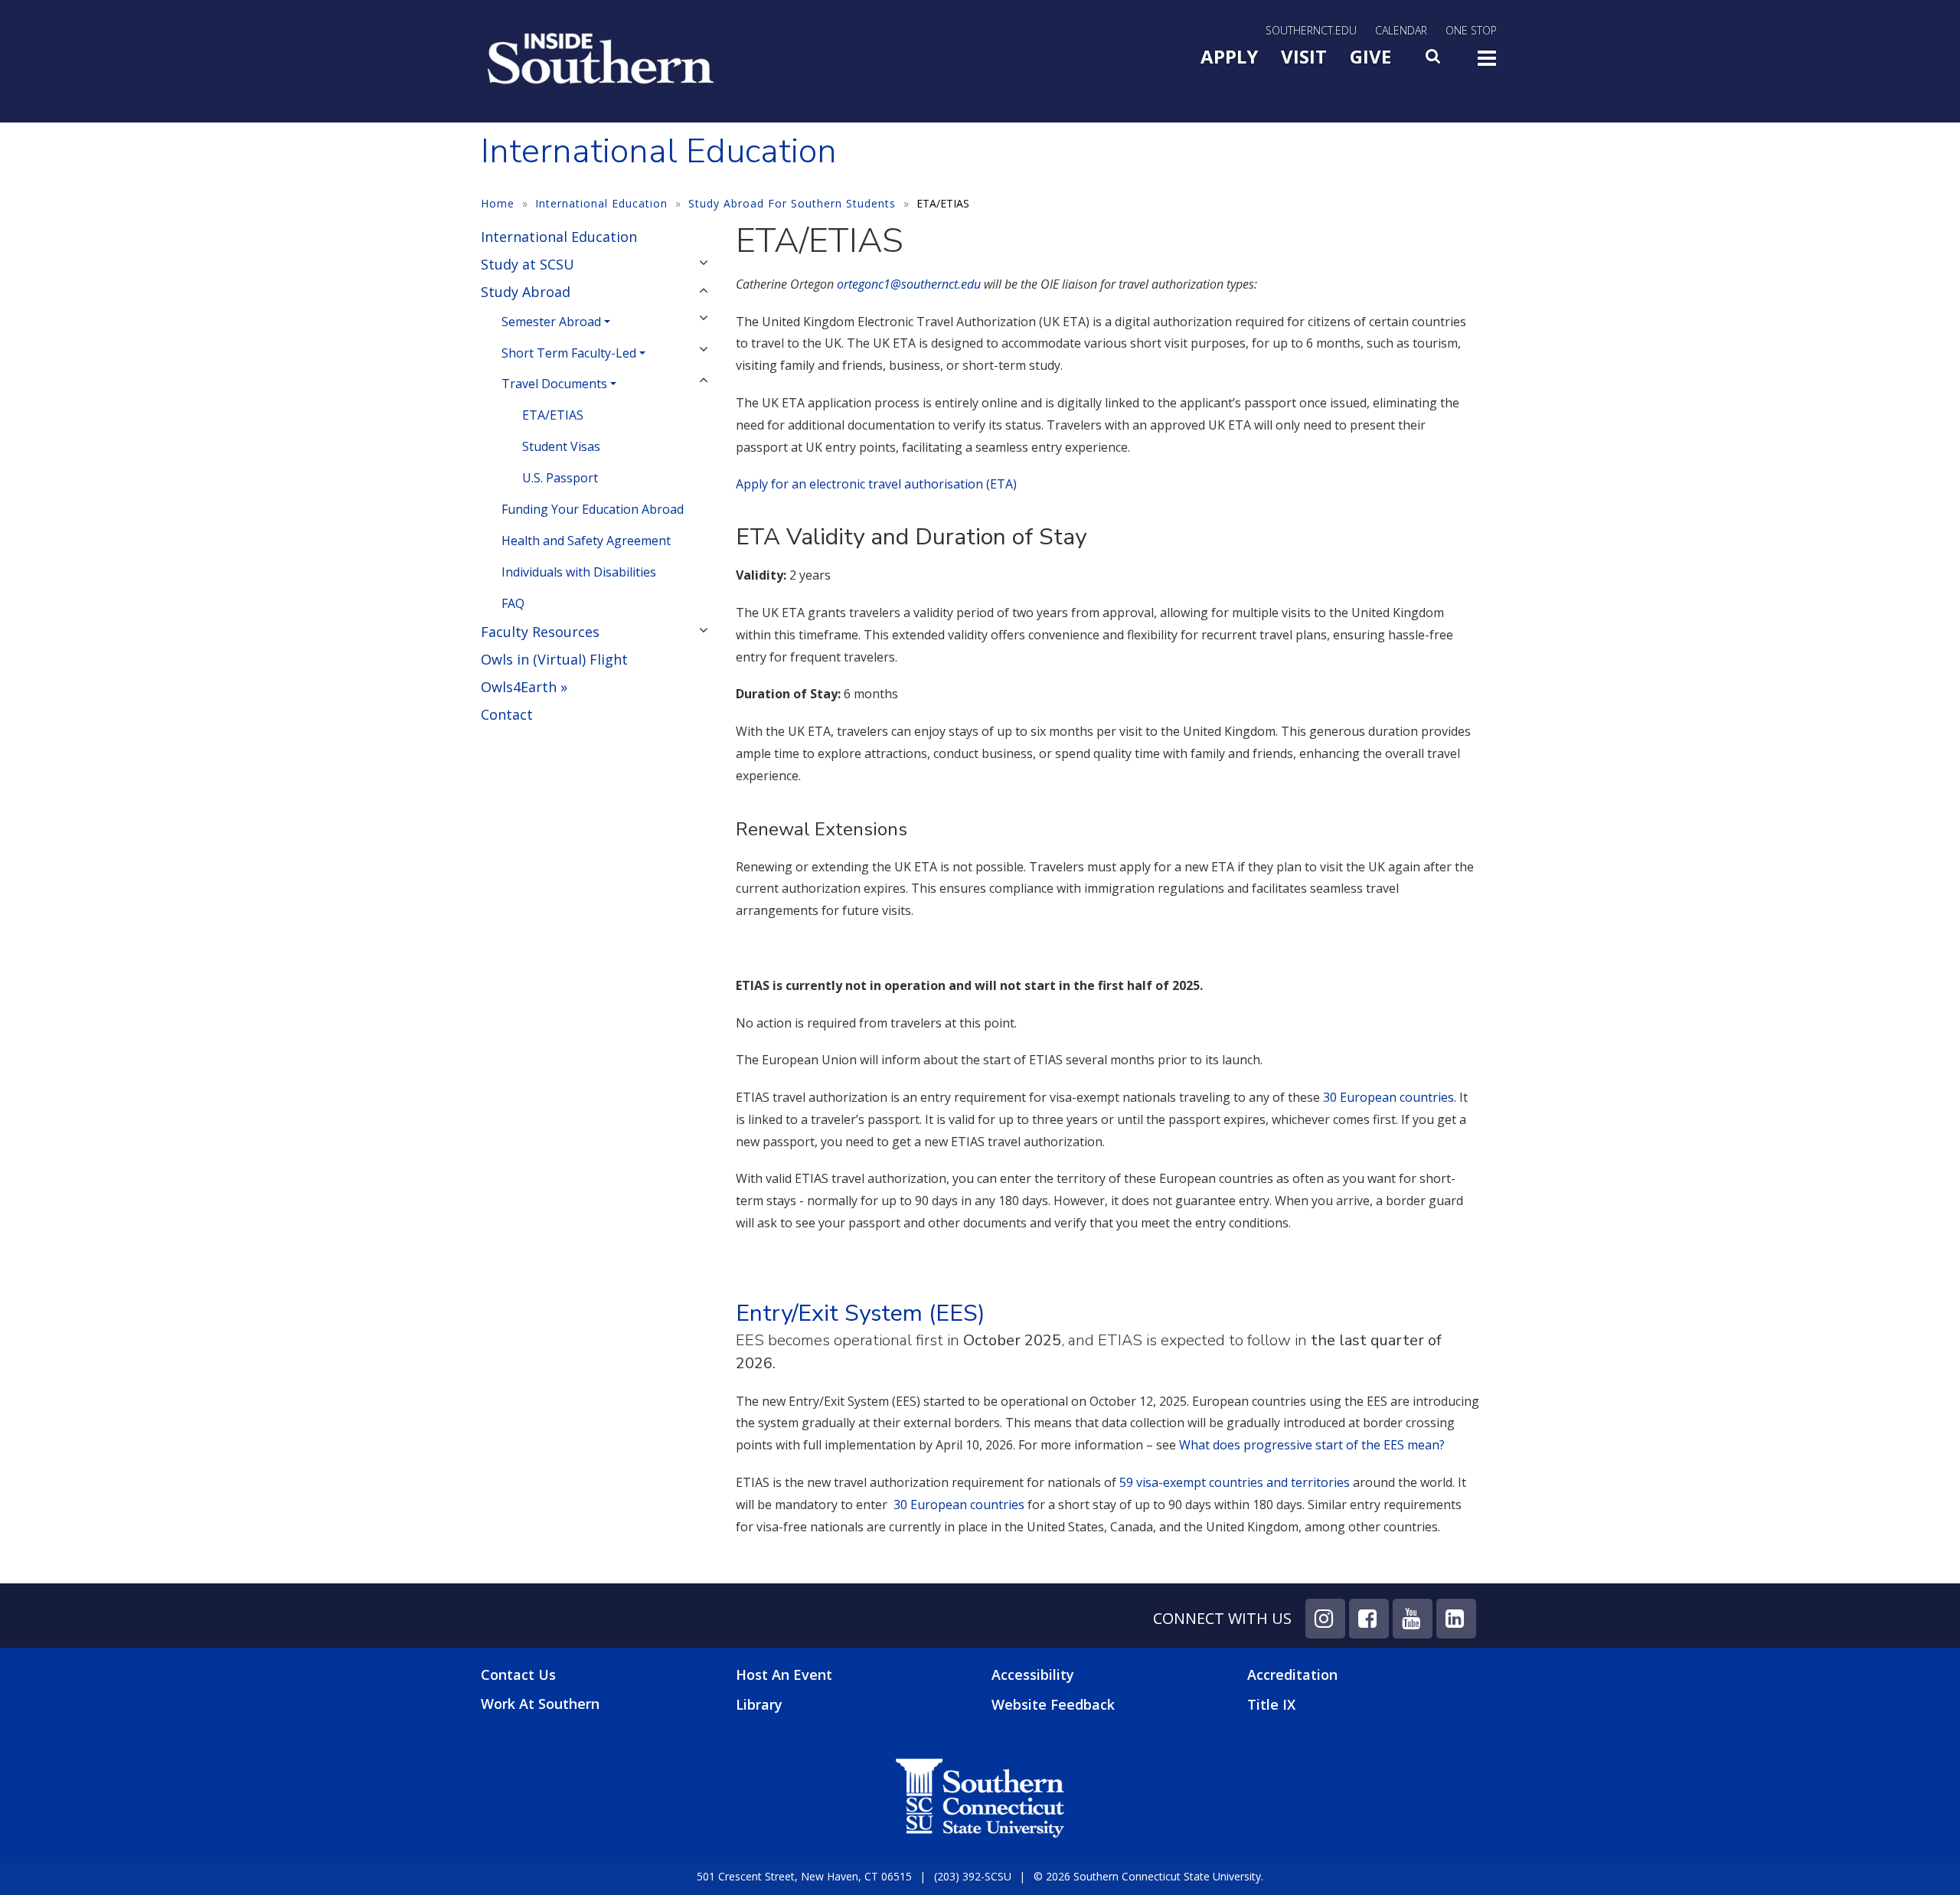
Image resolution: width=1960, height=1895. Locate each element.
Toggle (1487, 63)
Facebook (1369, 1619)
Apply (1229, 56)
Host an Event (784, 1674)
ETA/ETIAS (553, 415)
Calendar (1401, 30)
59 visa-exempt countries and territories (1235, 1482)
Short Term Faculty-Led (569, 353)
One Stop (1471, 30)
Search (1434, 60)
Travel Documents (554, 384)
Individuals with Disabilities (579, 572)
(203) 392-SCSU (973, 1876)
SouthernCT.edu (1311, 30)
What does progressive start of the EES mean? (1313, 1445)
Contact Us (518, 1675)
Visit (1304, 56)
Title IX (1271, 1704)
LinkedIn (1456, 1619)
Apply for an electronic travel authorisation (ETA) (876, 484)
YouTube (1413, 1619)
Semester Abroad (551, 322)
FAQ (513, 603)
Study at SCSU (528, 264)
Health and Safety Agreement (586, 541)
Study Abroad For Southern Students (792, 203)
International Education (601, 203)
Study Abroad (526, 292)
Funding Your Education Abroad (593, 509)
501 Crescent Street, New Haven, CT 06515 (804, 1876)
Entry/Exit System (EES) (861, 1313)
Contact (507, 714)
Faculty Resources (540, 632)
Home (498, 203)
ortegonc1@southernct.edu (909, 284)
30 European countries (1388, 1097)
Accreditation (1292, 1674)
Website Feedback (1053, 1704)
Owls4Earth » (524, 687)
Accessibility (1033, 1674)
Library (759, 1704)
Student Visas (561, 446)
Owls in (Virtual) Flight (554, 659)
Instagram (1325, 1619)
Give (1370, 56)
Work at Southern (540, 1704)
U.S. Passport (560, 478)
